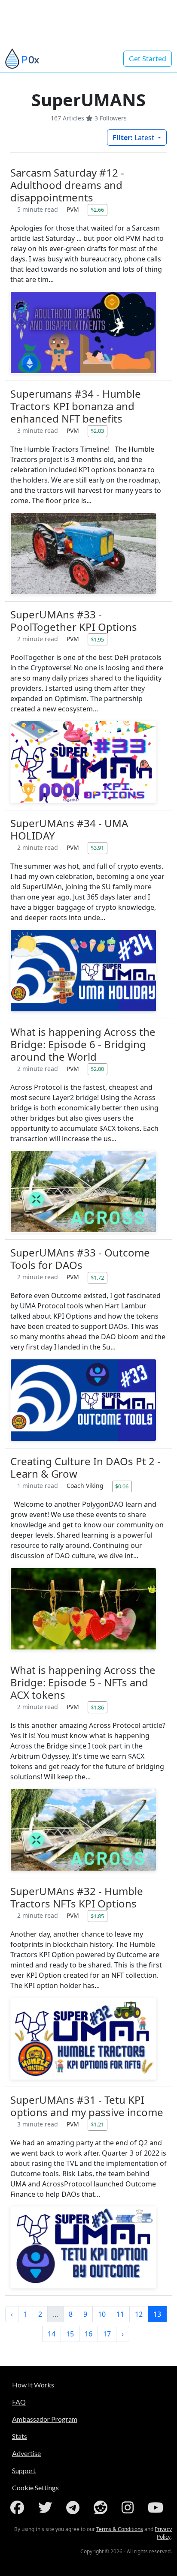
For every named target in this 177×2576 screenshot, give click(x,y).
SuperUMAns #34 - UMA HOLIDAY (69, 829)
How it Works (33, 2385)
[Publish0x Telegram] (75, 2507)
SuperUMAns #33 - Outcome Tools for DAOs (80, 1259)
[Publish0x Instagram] (129, 2507)
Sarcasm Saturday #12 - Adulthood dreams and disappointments (67, 185)
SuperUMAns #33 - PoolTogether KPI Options (74, 621)
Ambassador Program (45, 2419)
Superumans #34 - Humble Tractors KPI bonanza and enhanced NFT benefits (76, 406)
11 (120, 2314)
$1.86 (97, 1707)
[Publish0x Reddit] (102, 2507)
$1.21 (97, 2124)
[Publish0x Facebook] (19, 2507)
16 (88, 2334)
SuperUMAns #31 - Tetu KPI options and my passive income (87, 2106)
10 (102, 2314)
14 (52, 2334)
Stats (20, 2436)
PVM (74, 209)
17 (107, 2334)
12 (139, 2314)
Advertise (26, 2453)
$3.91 (97, 848)
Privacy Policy (163, 2533)
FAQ (19, 2402)
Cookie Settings (35, 2488)
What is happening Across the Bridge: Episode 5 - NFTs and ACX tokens (83, 1682)
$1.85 (97, 1916)
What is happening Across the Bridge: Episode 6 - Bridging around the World (83, 1044)
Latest (134, 138)
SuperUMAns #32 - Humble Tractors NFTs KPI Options (77, 1897)
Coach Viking (86, 1486)
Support (24, 2470)
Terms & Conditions (120, 2529)
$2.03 (97, 431)
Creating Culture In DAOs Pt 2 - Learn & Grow (85, 1467)
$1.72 (97, 1278)
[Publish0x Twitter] (47, 2507)
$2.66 (97, 210)
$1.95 (97, 639)
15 (70, 2334)
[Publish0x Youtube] (157, 2507)
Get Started (148, 59)
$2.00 (97, 1069)
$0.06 (122, 1486)
